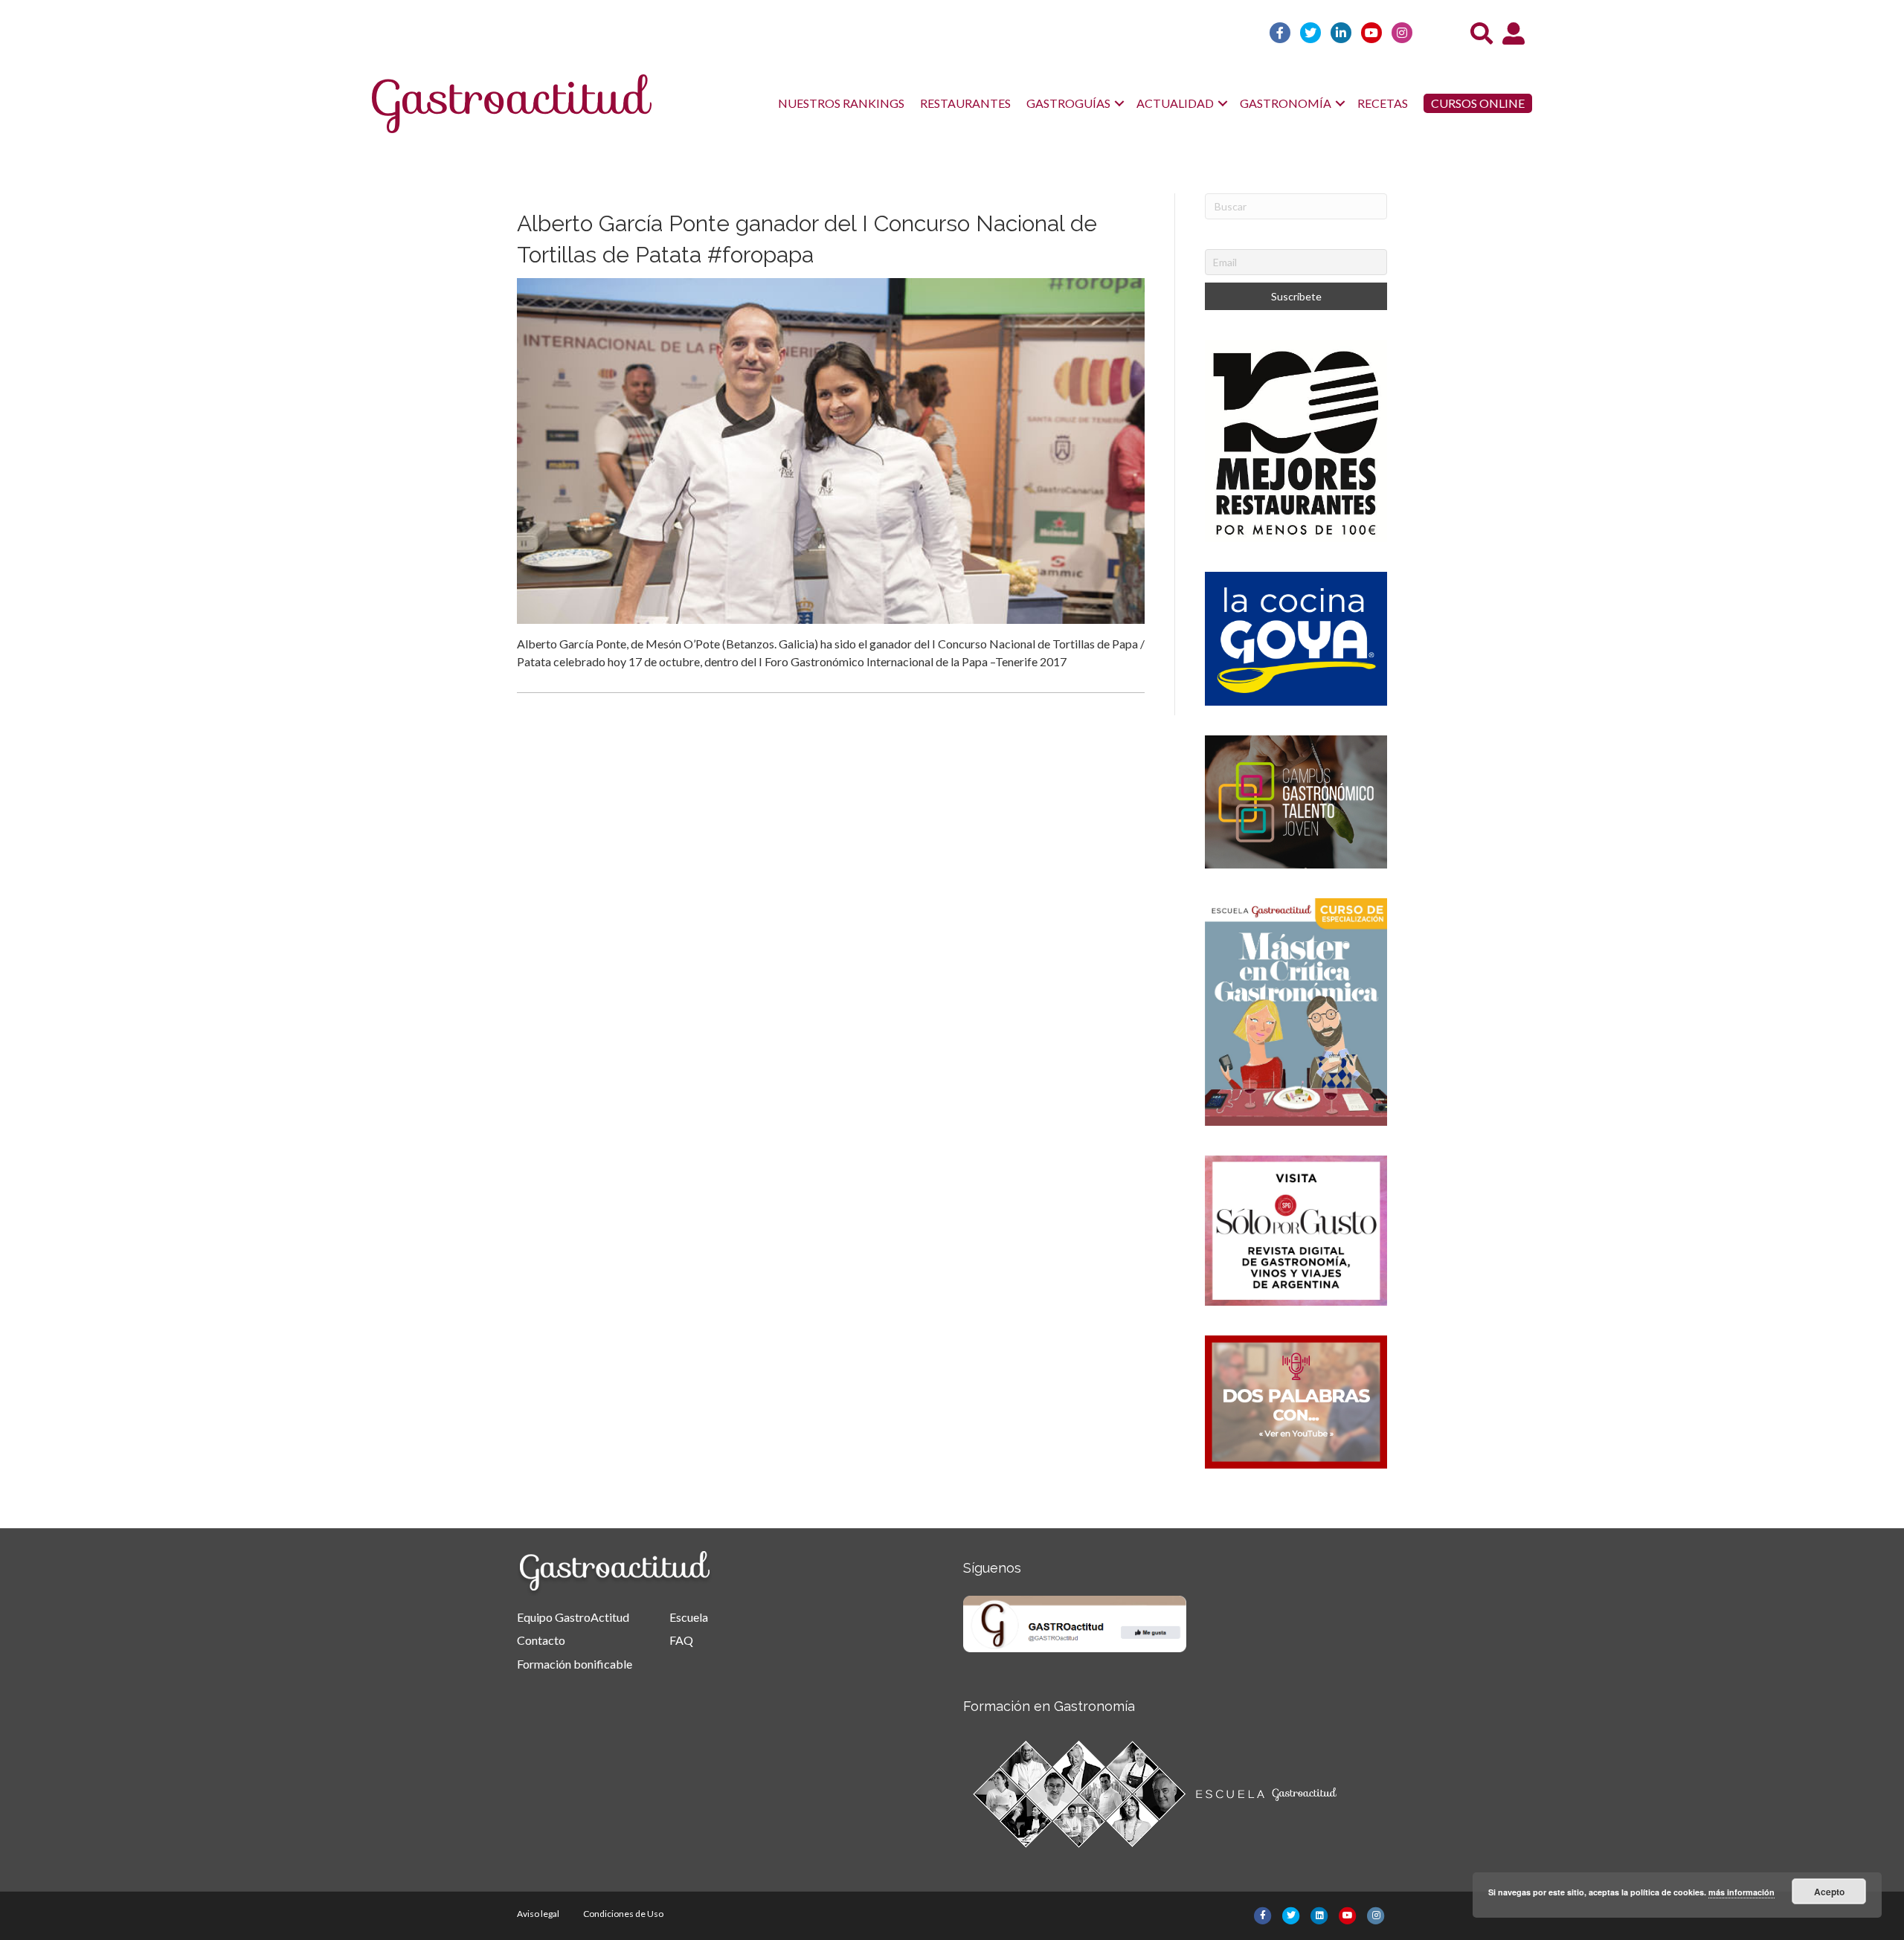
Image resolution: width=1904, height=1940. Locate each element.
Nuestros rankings (841, 103)
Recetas (1383, 103)
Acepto (1829, 1892)
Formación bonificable (575, 1664)
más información (1741, 1892)
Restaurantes (965, 103)
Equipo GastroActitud (573, 1617)
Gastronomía (1286, 103)
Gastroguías (1068, 103)
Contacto (541, 1640)
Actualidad (1175, 103)
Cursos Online (1478, 103)
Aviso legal (538, 1914)
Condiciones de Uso (623, 1914)
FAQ (681, 1640)
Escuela (689, 1617)
